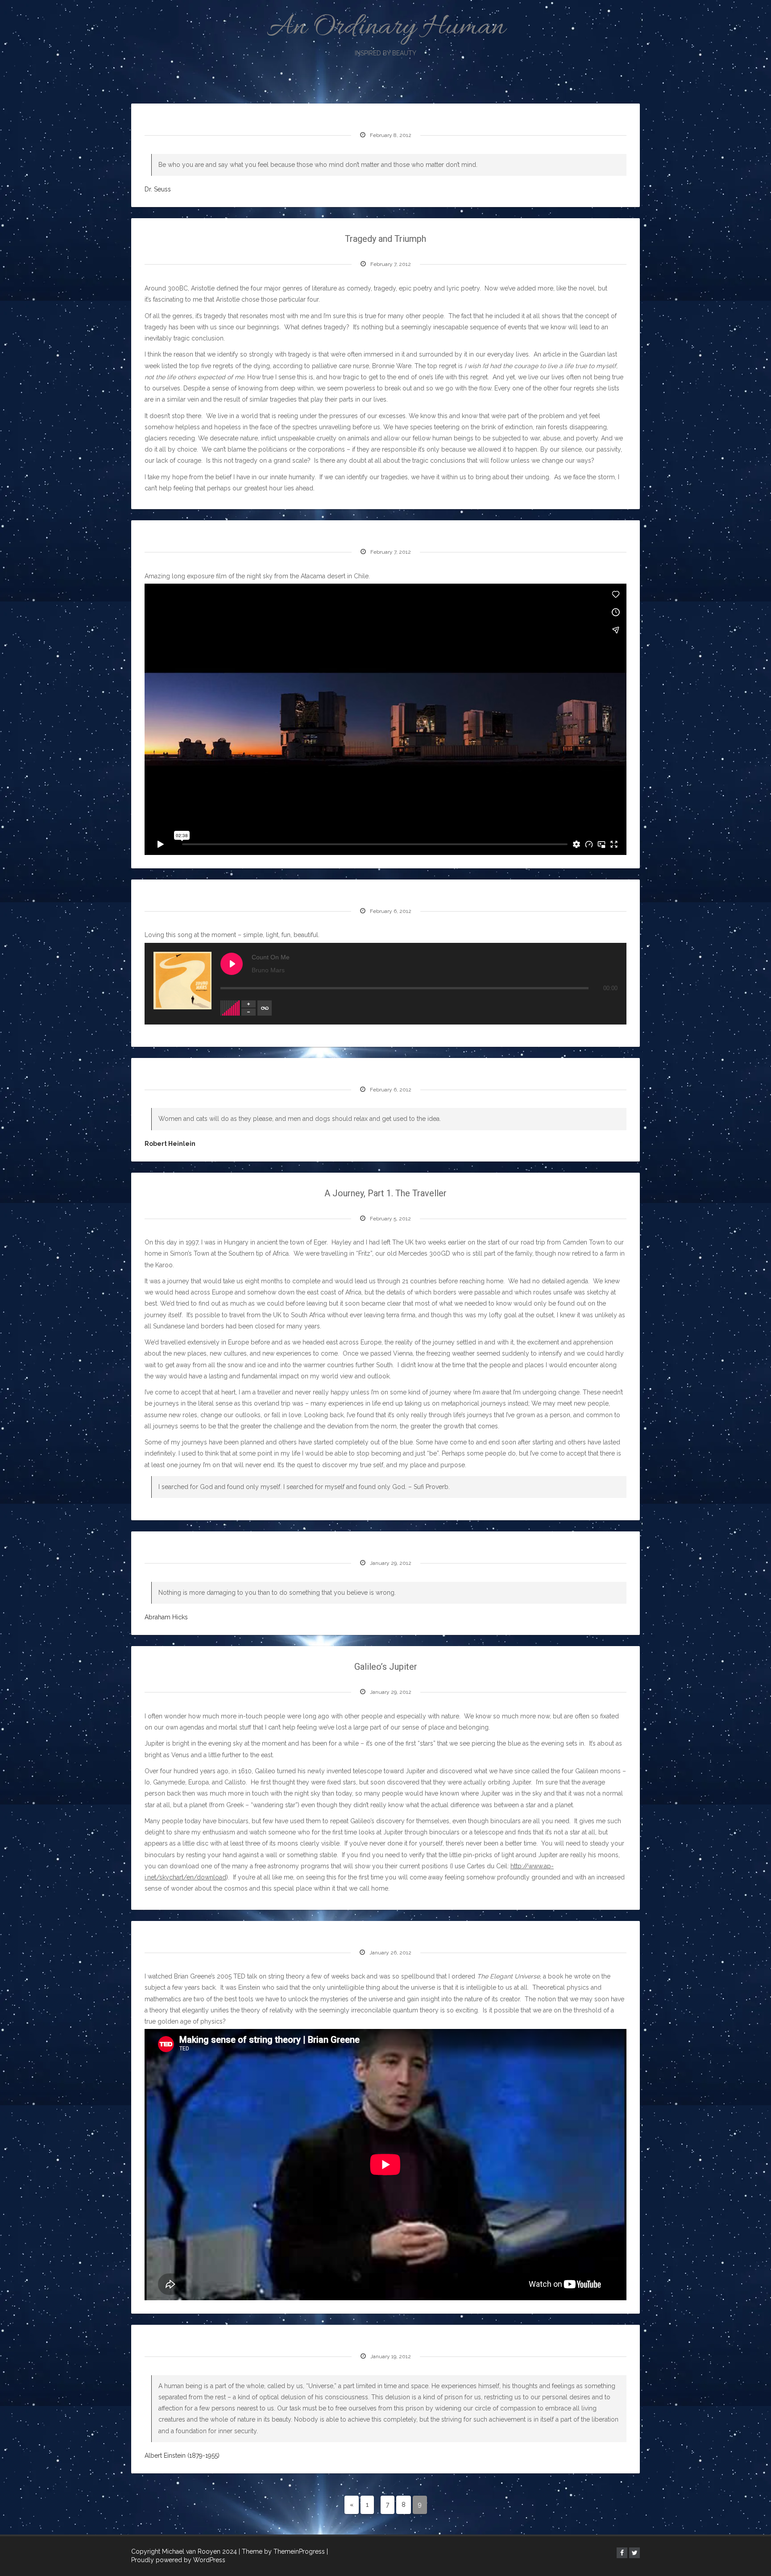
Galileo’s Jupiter (386, 1667)
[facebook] (622, 2553)
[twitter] (634, 2553)
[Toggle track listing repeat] (265, 1008)
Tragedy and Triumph (385, 239)
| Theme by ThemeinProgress (282, 2551)
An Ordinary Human (386, 32)
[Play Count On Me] (232, 964)
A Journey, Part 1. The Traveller (385, 1193)
